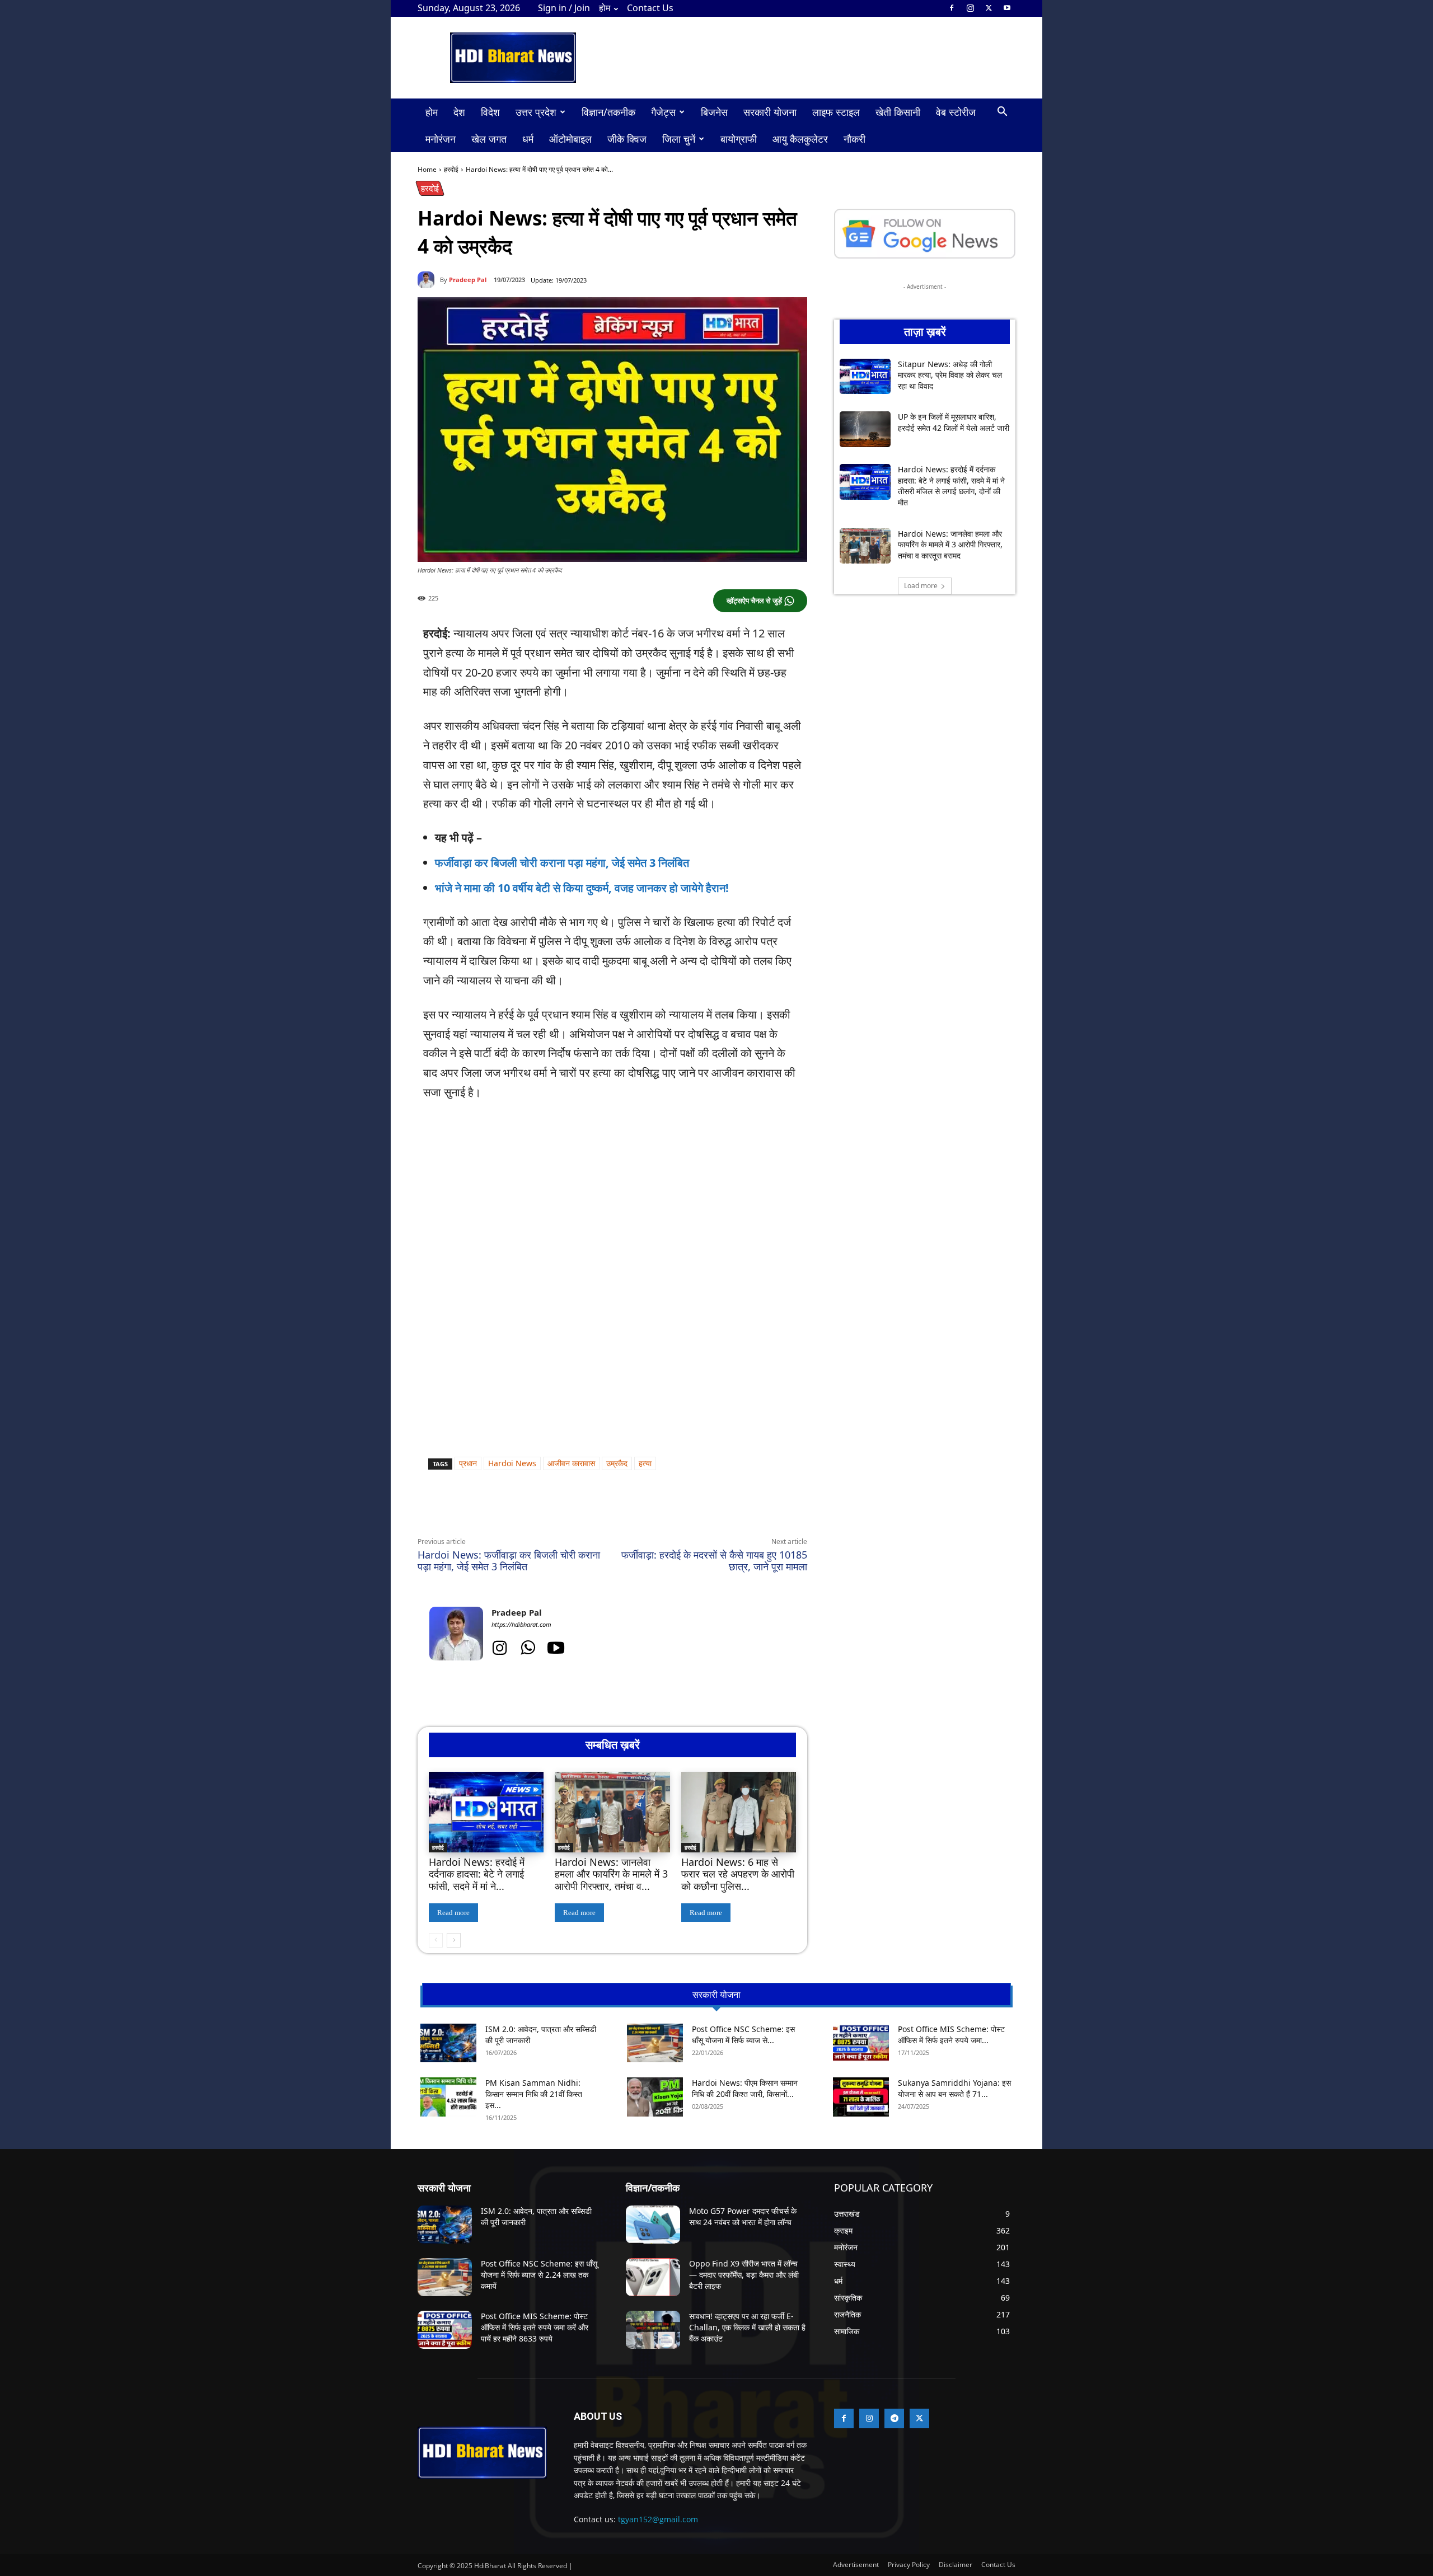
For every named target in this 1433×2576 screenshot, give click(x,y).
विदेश (490, 112)
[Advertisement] (612, 1195)
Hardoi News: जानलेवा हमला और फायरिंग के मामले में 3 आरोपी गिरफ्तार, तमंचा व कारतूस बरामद (950, 545)
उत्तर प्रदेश (536, 112)
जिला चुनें (679, 139)
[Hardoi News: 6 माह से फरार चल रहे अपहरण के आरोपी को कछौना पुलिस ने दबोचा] (739, 1812)
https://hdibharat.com (521, 1624)
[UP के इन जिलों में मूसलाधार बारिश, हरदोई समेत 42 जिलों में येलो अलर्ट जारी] (865, 429)
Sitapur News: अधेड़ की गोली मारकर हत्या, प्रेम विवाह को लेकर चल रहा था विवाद (950, 375)
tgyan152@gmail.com (658, 2519)
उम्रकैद (617, 1463)
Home (427, 169)
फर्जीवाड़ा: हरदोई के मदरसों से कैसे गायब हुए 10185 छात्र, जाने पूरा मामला (714, 1561)
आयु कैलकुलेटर (800, 139)
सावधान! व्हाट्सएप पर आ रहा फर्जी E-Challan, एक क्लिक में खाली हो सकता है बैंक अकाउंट (747, 2327)
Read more (453, 1913)
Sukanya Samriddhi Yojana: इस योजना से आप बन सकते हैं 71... (954, 2088)
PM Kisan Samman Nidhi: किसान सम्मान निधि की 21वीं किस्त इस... (534, 2094)
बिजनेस (714, 112)
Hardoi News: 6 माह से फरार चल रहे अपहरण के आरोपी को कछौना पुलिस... (738, 1874)
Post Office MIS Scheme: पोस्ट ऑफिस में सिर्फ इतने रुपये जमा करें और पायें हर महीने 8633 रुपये (535, 2327)
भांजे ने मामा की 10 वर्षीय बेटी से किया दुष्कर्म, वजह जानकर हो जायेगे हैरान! (582, 888)
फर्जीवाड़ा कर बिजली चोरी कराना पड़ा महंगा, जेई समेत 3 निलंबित (562, 863)
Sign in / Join (564, 8)
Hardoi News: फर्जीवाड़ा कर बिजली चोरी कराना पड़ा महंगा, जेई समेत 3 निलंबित (509, 1561)
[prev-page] (436, 1940)
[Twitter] (989, 8)
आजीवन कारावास (571, 1463)
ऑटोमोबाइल (570, 139)
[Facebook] (952, 8)
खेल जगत (489, 139)
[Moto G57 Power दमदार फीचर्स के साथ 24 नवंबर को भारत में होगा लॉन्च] (653, 2225)
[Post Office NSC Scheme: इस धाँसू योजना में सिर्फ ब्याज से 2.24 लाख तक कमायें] (655, 2043)
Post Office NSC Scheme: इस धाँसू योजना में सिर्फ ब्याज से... (743, 2035)
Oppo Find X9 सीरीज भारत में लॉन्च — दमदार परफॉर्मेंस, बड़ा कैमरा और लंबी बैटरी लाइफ (744, 2274)
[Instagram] (970, 8)
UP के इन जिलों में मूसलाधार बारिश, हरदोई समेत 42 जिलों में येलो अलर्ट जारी (954, 422)
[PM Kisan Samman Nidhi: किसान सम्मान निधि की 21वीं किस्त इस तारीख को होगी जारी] (448, 2097)
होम (605, 8)
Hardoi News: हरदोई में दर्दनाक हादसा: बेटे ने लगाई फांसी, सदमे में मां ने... (477, 1874)
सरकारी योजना (770, 112)
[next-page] (454, 1940)
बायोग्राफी (739, 139)
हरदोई (451, 169)
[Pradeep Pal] (429, 280)
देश (459, 112)
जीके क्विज (627, 139)
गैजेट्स (663, 112)
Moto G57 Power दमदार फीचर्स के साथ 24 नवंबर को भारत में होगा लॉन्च (743, 2216)
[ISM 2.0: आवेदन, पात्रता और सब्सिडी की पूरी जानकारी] (448, 2043)
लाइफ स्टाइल (836, 112)
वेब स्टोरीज (956, 112)
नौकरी (854, 139)
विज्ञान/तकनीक (608, 112)
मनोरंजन (441, 139)
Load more (921, 586)
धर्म (528, 139)
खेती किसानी (898, 112)
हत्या (645, 1463)
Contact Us (650, 8)
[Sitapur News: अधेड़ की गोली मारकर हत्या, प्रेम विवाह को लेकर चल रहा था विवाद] (865, 377)
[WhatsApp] (521, 1510)
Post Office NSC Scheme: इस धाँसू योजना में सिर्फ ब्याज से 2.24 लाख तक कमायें (539, 2274)
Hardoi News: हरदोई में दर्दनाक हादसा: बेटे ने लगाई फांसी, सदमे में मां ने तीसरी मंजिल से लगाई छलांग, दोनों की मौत (951, 486)
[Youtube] (1007, 8)
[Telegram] (572, 1510)
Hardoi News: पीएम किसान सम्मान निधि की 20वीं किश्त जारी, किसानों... (745, 2088)
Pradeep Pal (468, 280)
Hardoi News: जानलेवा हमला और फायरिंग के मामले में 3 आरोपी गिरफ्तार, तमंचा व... (611, 1874)
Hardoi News (512, 1463)
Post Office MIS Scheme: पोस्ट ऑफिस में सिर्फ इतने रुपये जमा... (951, 2035)
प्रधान (468, 1463)
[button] (1002, 113)
